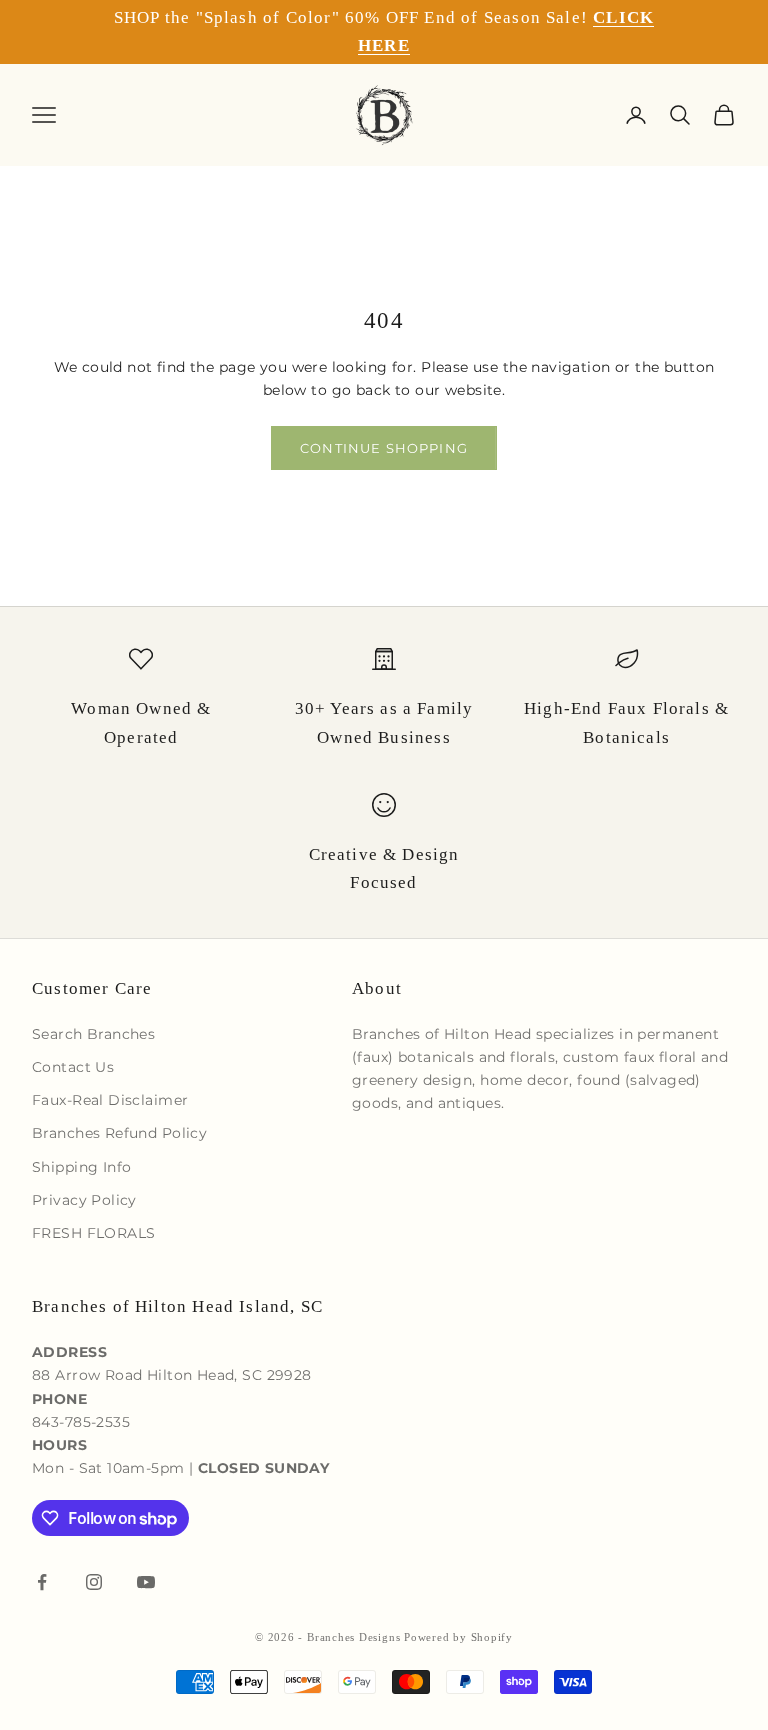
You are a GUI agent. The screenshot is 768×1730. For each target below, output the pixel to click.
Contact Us (73, 1067)
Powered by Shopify (458, 1637)
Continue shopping (384, 448)
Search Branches (93, 1034)
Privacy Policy (84, 1200)
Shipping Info (81, 1167)
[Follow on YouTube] (146, 1582)
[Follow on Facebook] (42, 1582)
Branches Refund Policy (119, 1133)
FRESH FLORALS (93, 1233)
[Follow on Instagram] (94, 1582)
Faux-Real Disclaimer (110, 1100)
